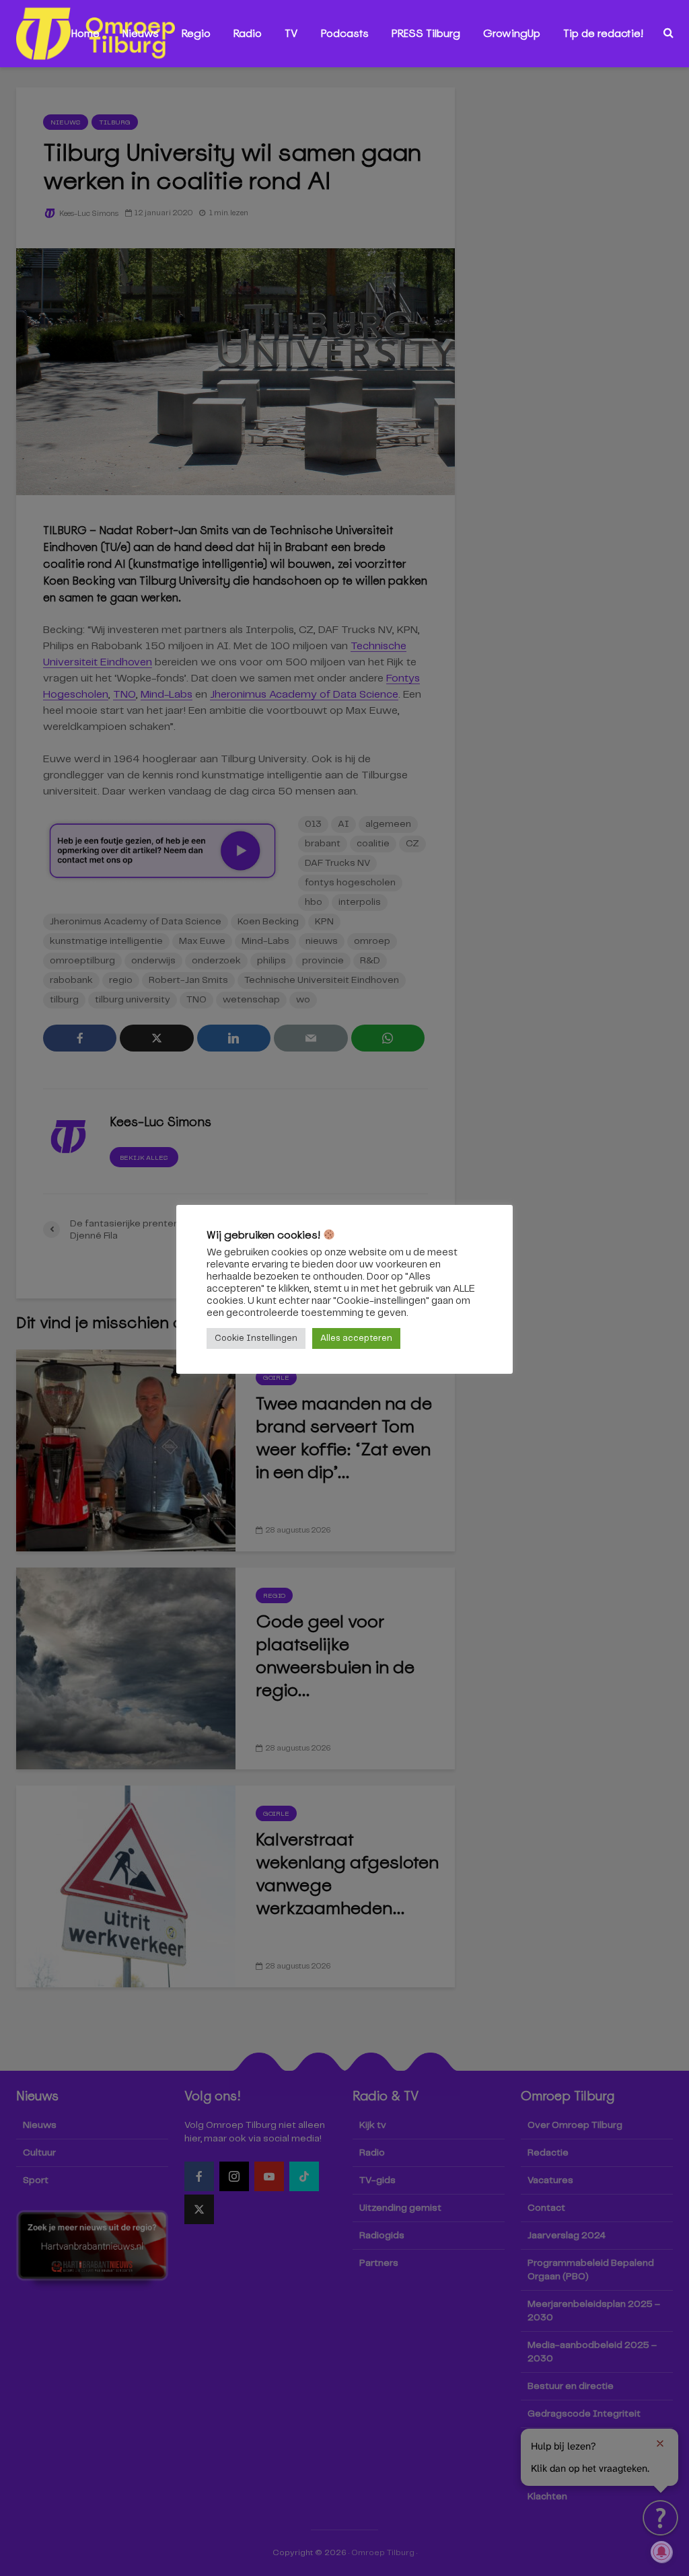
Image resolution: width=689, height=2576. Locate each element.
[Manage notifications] (661, 2552)
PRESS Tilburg (426, 33)
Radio (248, 33)
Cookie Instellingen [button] (256, 1338)
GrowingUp (512, 33)
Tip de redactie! (603, 33)
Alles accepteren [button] (356, 1338)
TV (291, 33)
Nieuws (141, 33)
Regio (196, 33)
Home (85, 33)
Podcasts (345, 33)
